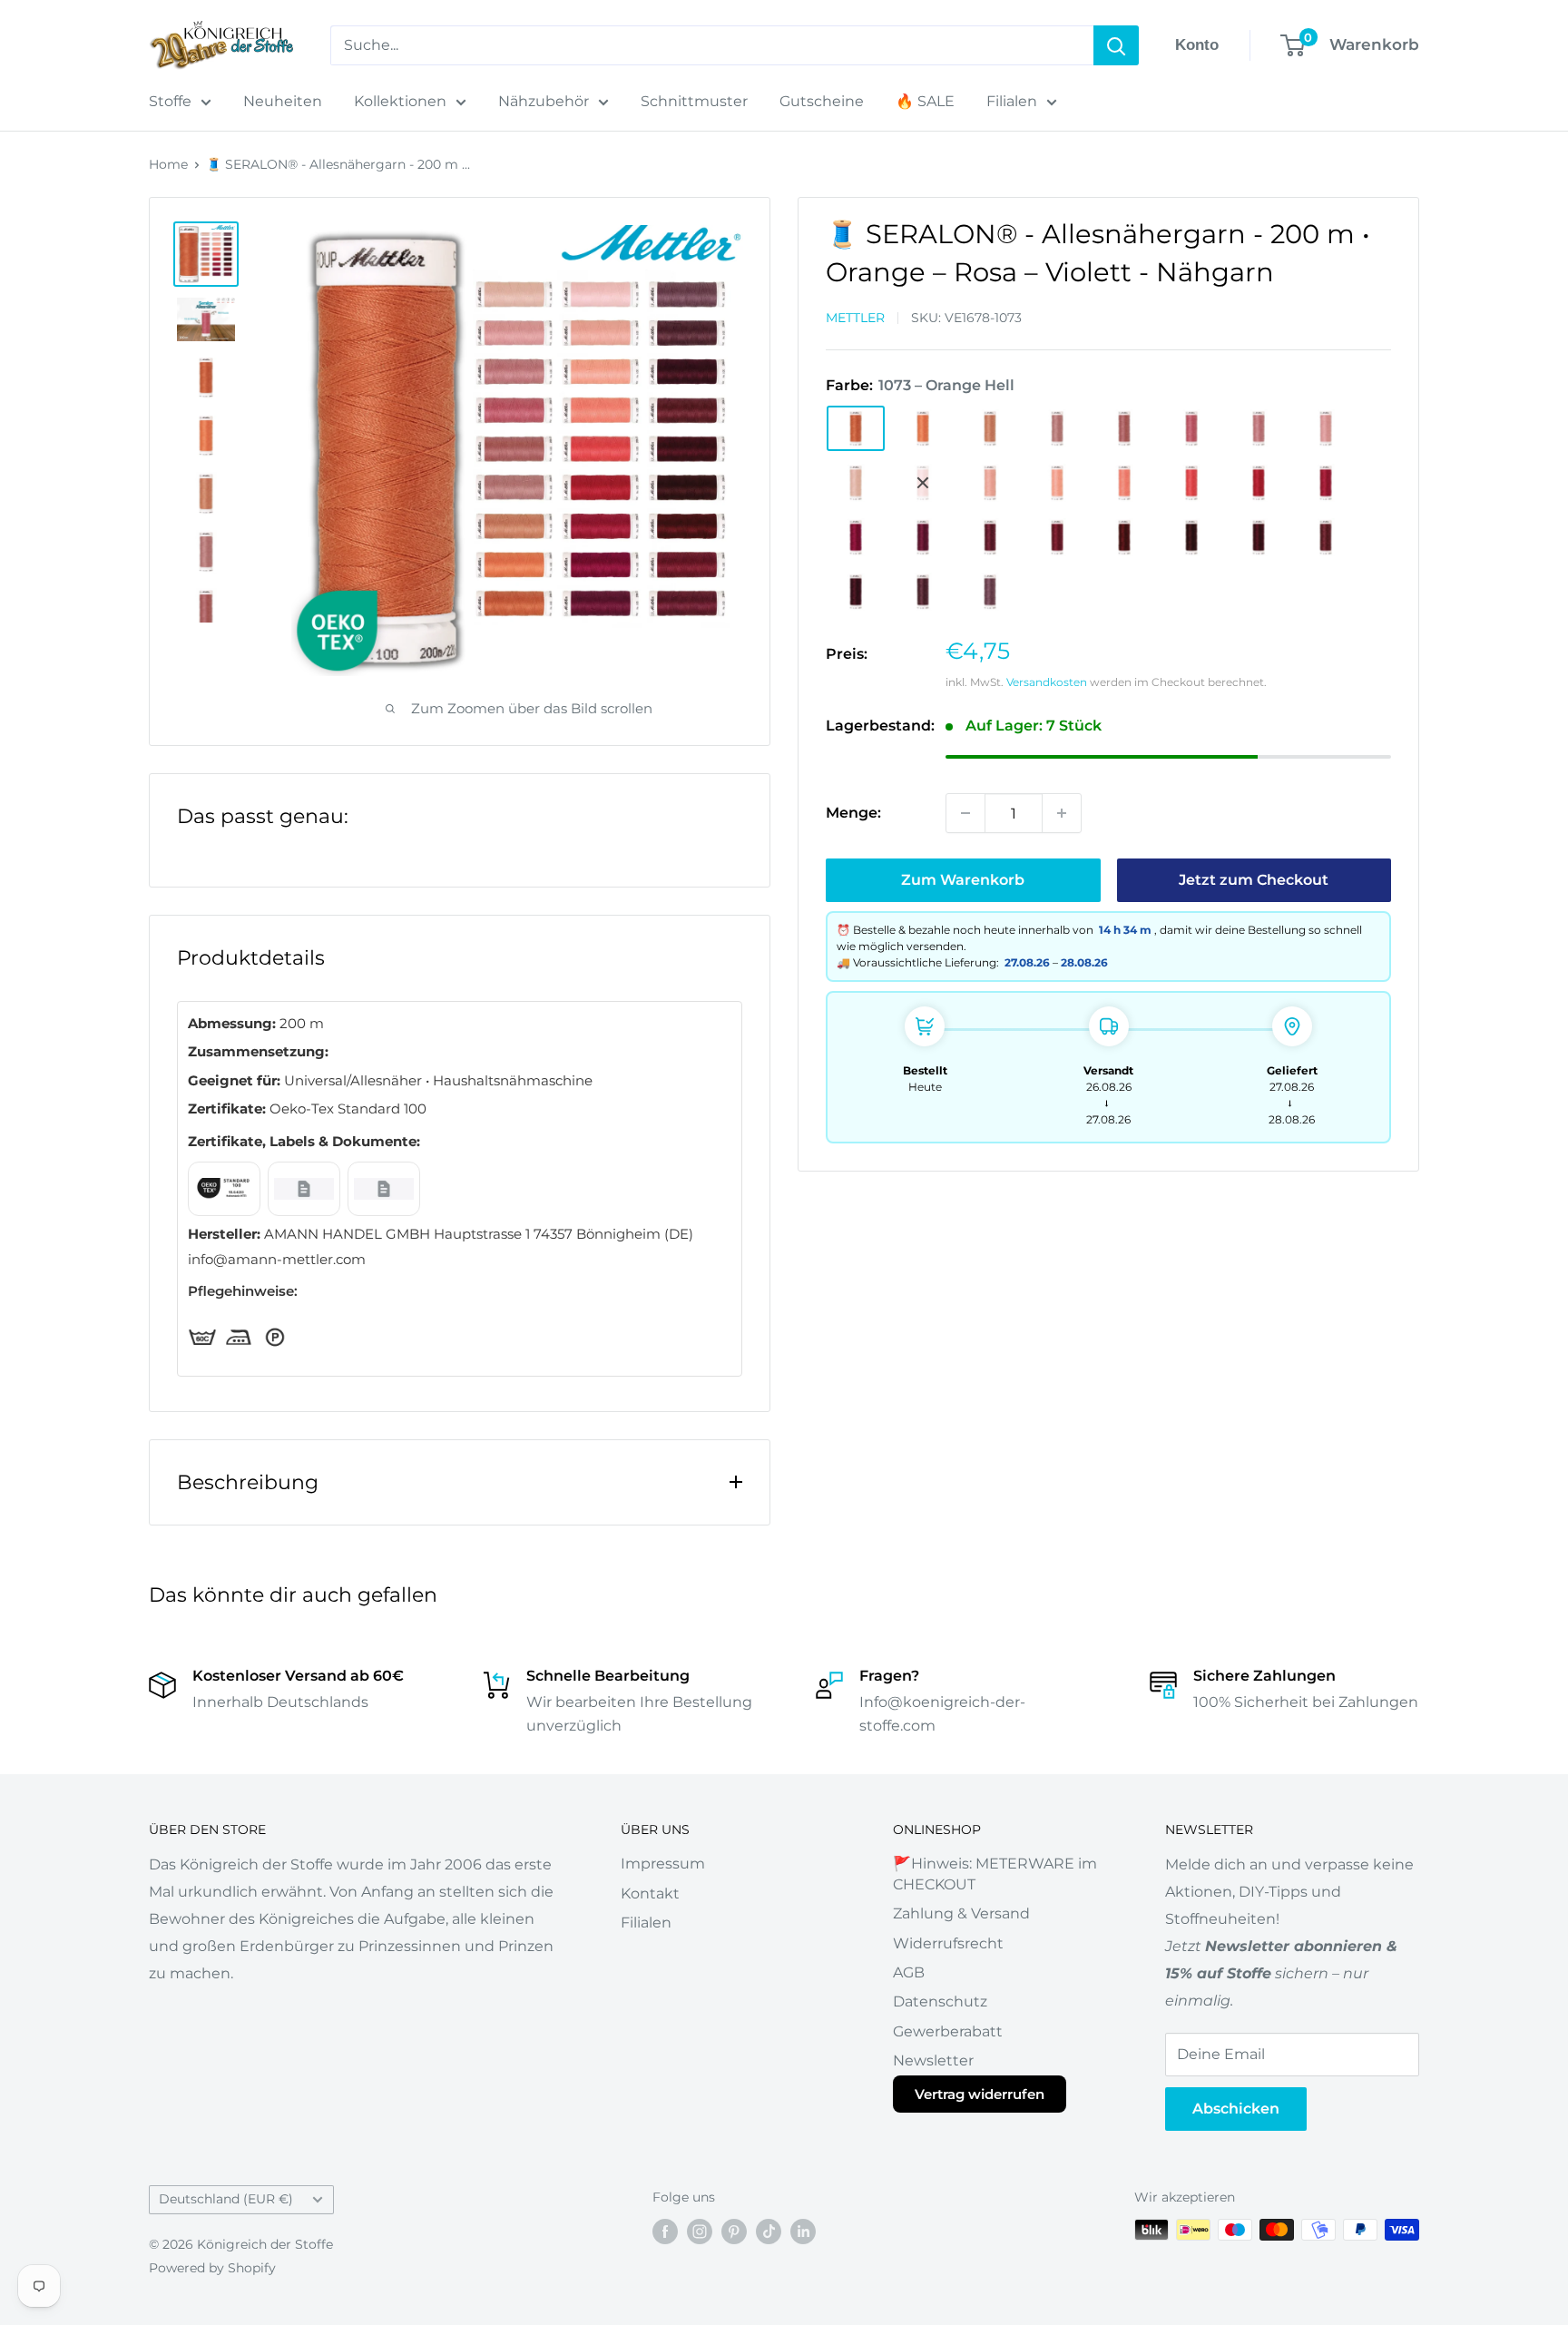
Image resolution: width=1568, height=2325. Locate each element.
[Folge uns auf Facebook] (665, 2232)
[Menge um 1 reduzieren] (965, 813)
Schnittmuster (694, 101)
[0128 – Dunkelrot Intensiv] (1259, 537)
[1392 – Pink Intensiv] (1326, 483)
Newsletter (933, 2060)
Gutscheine (822, 101)
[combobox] (712, 45)
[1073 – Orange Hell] (856, 428)
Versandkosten (1047, 682)
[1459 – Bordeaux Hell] (1057, 537)
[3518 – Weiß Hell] (923, 483)
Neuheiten (283, 101)
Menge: (853, 813)
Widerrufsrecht (948, 1943)
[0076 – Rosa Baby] (1124, 483)
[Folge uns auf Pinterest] (734, 2232)
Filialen (1012, 101)
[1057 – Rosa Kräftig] (1259, 428)
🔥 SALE (925, 101)
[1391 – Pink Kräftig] (1259, 483)
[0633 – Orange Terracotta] (990, 428)
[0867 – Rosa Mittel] (1191, 428)
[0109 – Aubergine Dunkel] (856, 592)
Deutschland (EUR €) (226, 2199)
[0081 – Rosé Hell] (990, 483)
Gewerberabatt (948, 2031)
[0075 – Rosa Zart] (1057, 483)
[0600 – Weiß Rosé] (856, 483)
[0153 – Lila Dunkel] (923, 592)
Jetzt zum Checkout (1254, 880)
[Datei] (224, 1189)
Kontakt (650, 1893)
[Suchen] (1116, 45)
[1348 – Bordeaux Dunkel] (1124, 537)
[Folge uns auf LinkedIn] (803, 2232)
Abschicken (1236, 2109)
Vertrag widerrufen (980, 2094)
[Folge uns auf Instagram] (700, 2232)
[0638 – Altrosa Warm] (1124, 428)
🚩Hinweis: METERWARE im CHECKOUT (995, 1874)
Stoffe (170, 101)
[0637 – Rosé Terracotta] (1057, 428)
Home (168, 164)
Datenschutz (940, 2001)
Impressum (663, 1864)
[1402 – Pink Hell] (1191, 483)
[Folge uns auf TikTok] (769, 2232)
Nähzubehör (544, 101)
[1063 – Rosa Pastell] (1326, 428)
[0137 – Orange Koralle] (923, 428)
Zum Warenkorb (963, 880)
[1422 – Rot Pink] (856, 537)
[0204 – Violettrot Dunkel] (1326, 537)
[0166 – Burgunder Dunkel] (1191, 537)
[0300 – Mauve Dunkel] (990, 592)
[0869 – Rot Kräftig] (923, 537)
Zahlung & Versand (961, 1913)
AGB (909, 1972)
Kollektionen (400, 101)
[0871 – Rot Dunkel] (990, 537)
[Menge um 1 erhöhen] (1062, 813)
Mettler (855, 318)
